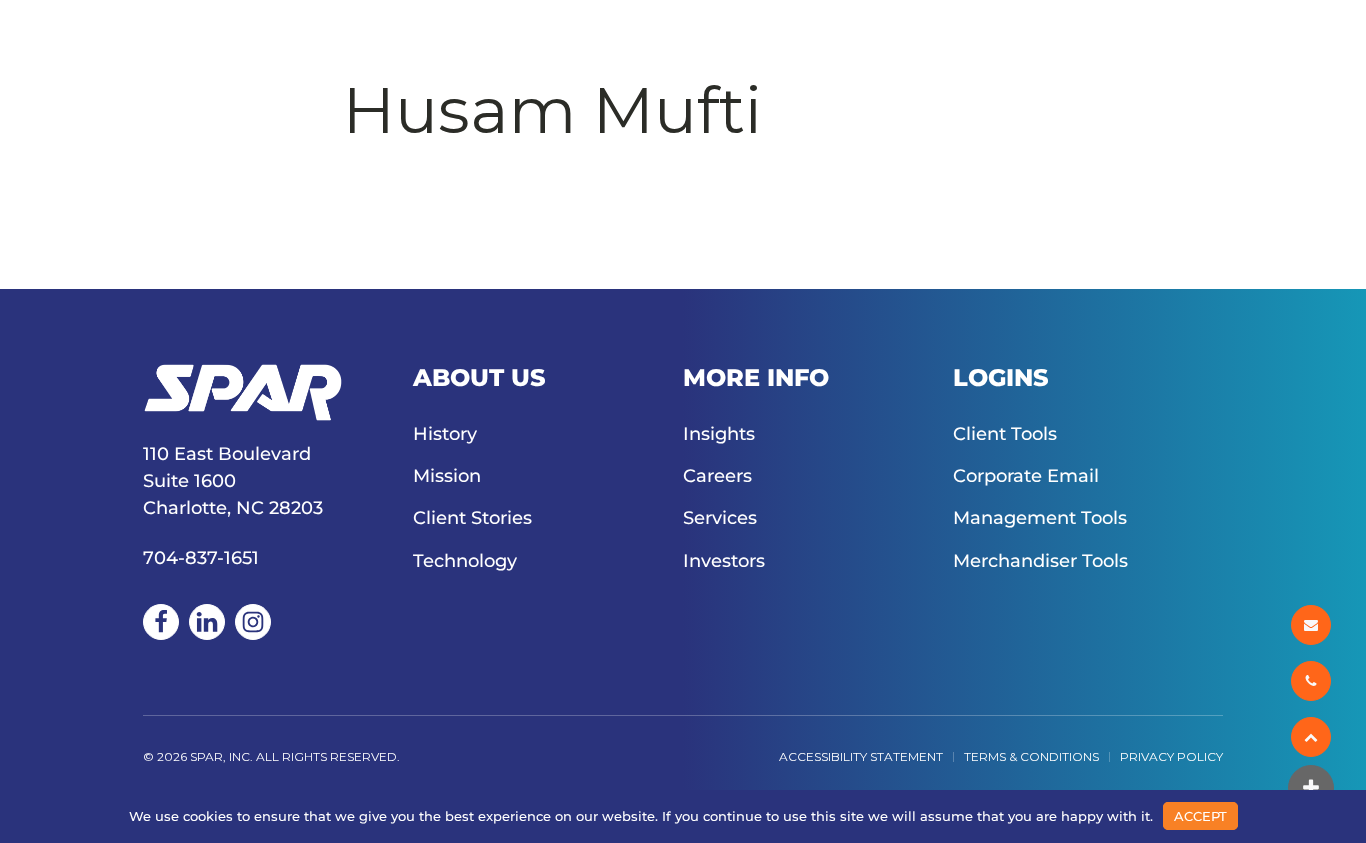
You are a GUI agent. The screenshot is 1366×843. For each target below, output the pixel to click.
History (445, 434)
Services (453, 42)
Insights (586, 42)
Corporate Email (1026, 476)
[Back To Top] (1312, 737)
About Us (295, 42)
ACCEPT (1200, 816)
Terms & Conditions (1031, 756)
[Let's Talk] (1312, 625)
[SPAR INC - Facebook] (161, 622)
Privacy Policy (1171, 756)
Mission (447, 476)
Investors (1210, 42)
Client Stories (472, 518)
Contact (1069, 42)
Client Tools (1005, 434)
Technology (465, 561)
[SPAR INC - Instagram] (253, 622)
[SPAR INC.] (107, 42)
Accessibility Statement (861, 756)
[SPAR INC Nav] (1331, 42)
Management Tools (1040, 518)
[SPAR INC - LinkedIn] (207, 622)
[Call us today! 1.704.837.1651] (1312, 681)
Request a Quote (893, 42)
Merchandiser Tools (1040, 561)
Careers (717, 42)
